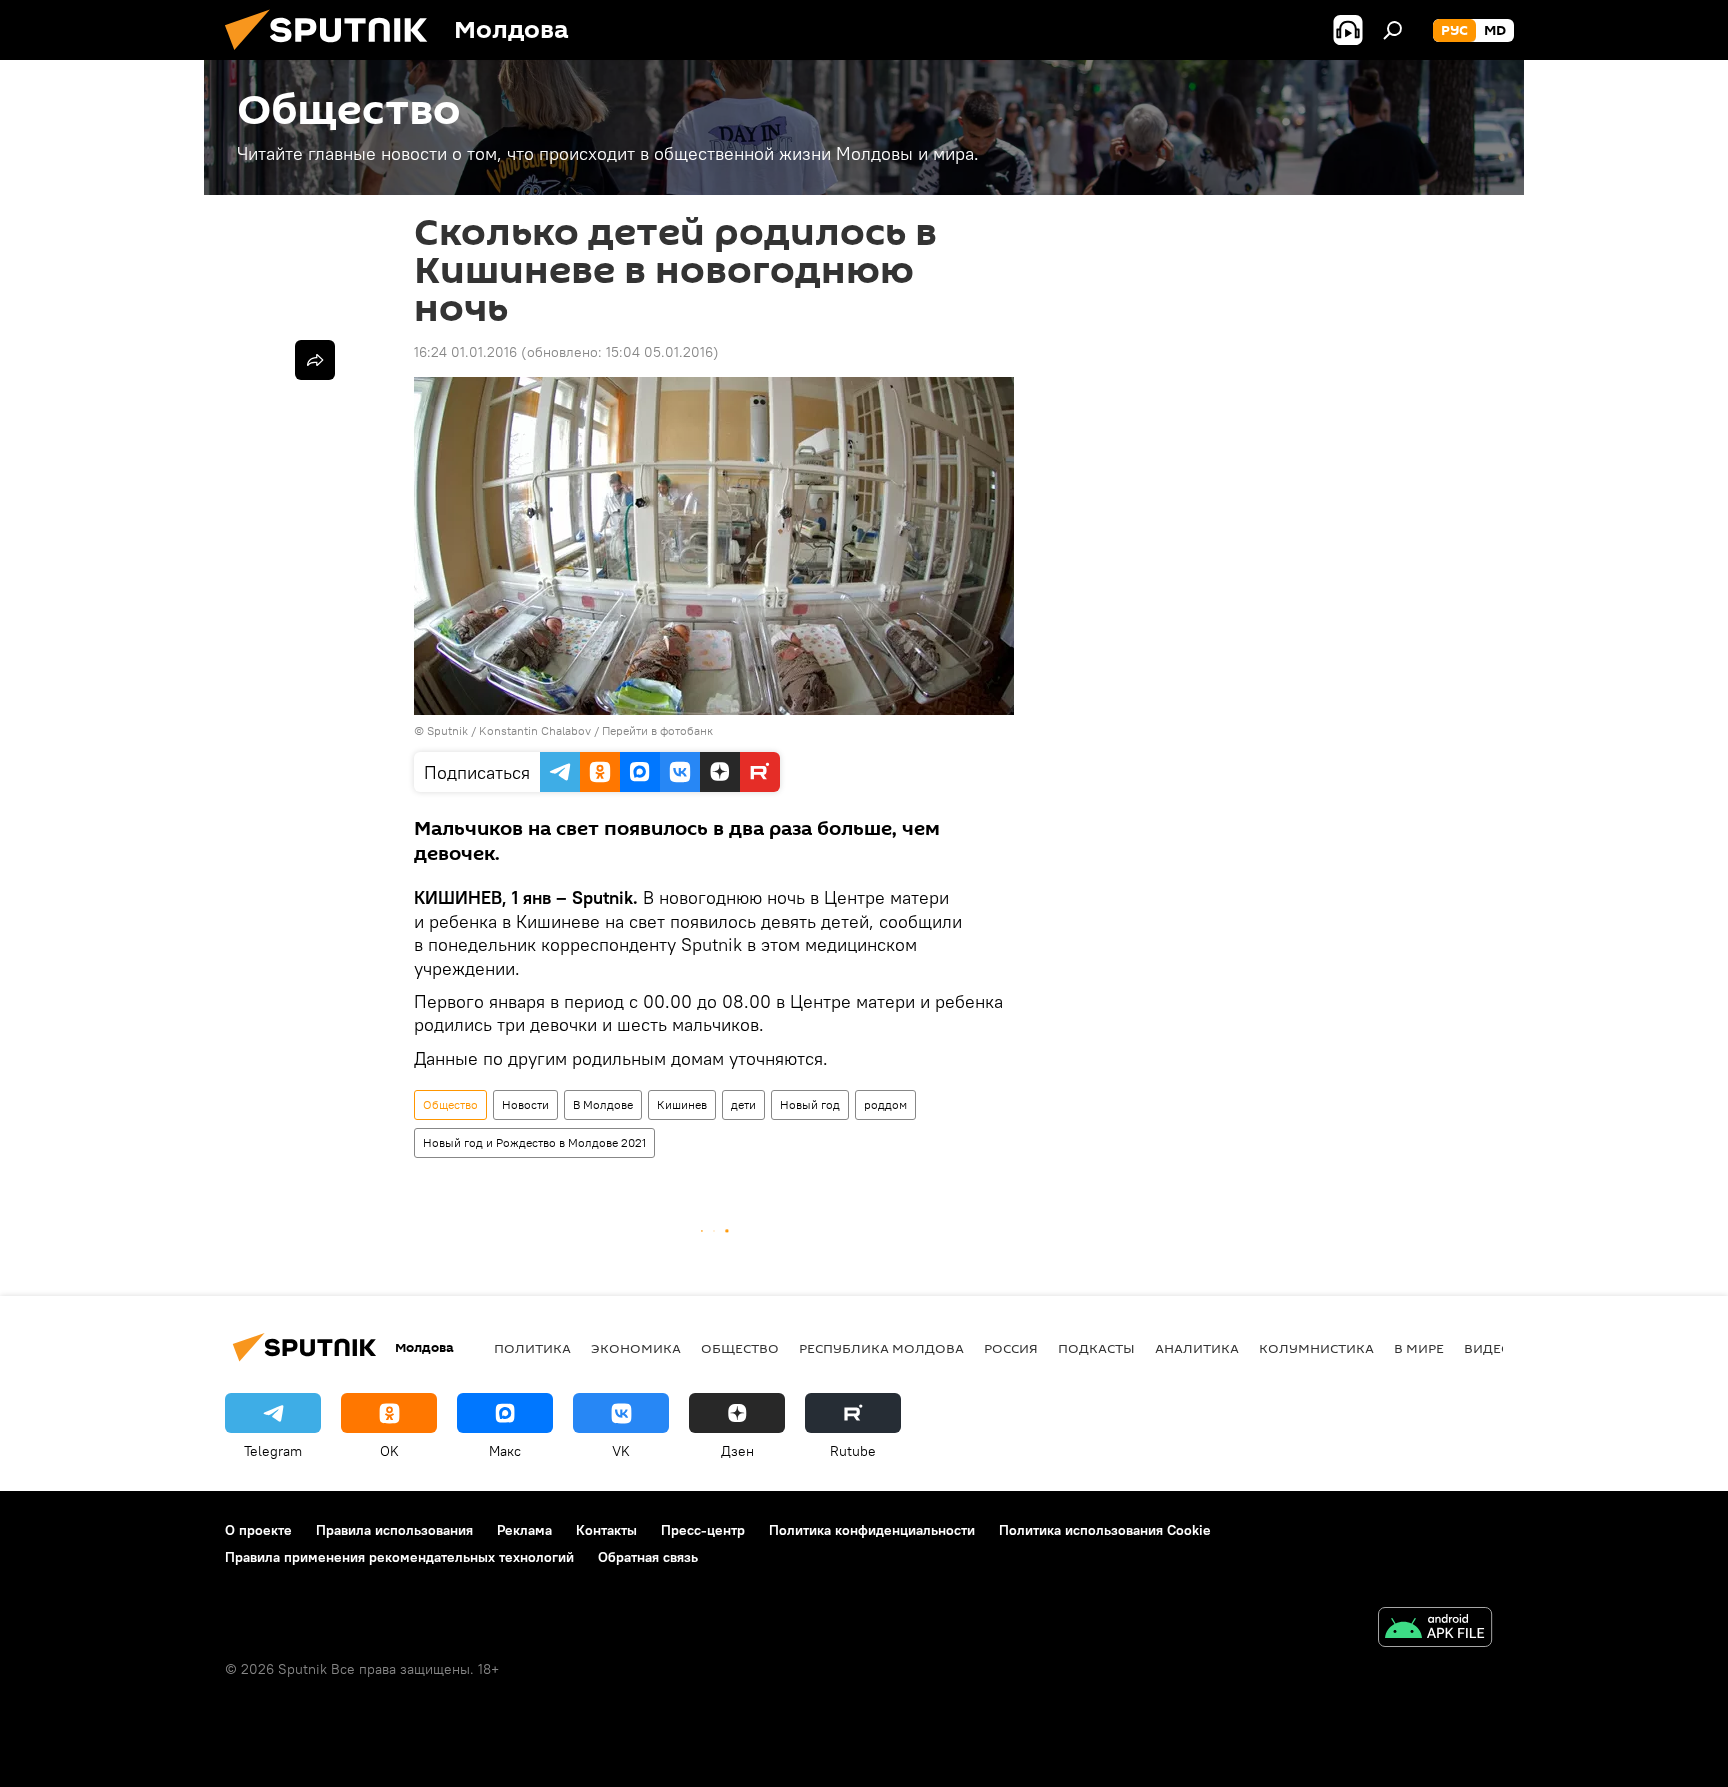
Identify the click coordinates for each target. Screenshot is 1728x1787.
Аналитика (1197, 1348)
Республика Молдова (881, 1348)
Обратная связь (648, 1557)
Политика (532, 1348)
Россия (1011, 1348)
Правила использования (394, 1530)
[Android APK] (1435, 1629)
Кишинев (682, 1104)
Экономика (636, 1348)
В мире (1419, 1348)
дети (743, 1104)
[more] (315, 360)
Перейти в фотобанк (657, 730)
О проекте (258, 1530)
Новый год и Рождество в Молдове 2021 (534, 1142)
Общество (450, 1104)
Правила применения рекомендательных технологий (399, 1557)
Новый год (810, 1104)
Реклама (524, 1530)
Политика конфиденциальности (872, 1530)
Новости (525, 1104)
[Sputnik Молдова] (334, 55)
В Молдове (603, 1104)
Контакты (606, 1530)
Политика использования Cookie (1105, 1530)
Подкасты (1096, 1348)
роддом (885, 1104)
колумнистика (1316, 1348)
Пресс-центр (703, 1530)
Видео (1488, 1348)
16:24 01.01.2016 (465, 352)
